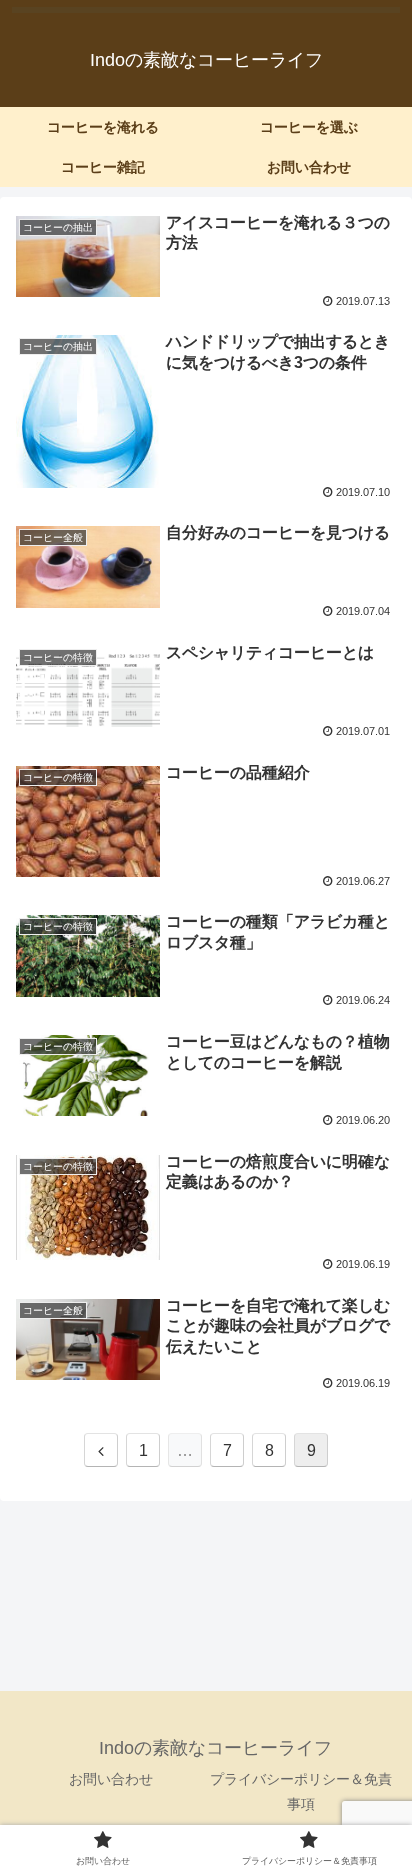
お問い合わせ (111, 1779)
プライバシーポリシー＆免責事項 (301, 1791)
